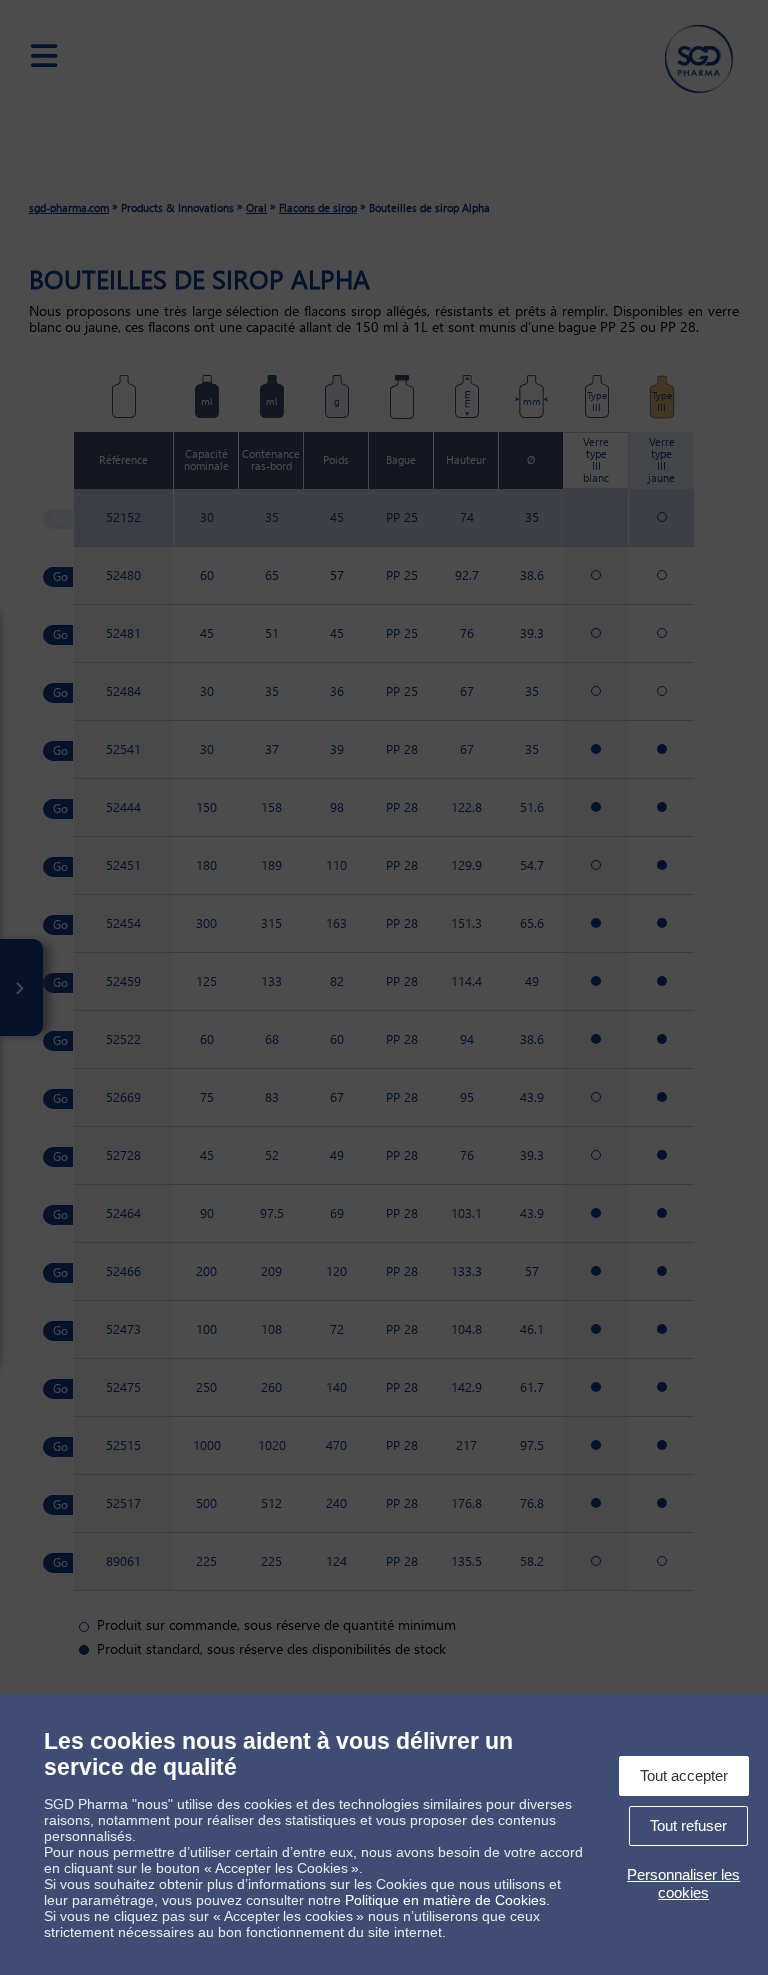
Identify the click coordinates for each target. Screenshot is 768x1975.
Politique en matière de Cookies (445, 1900)
